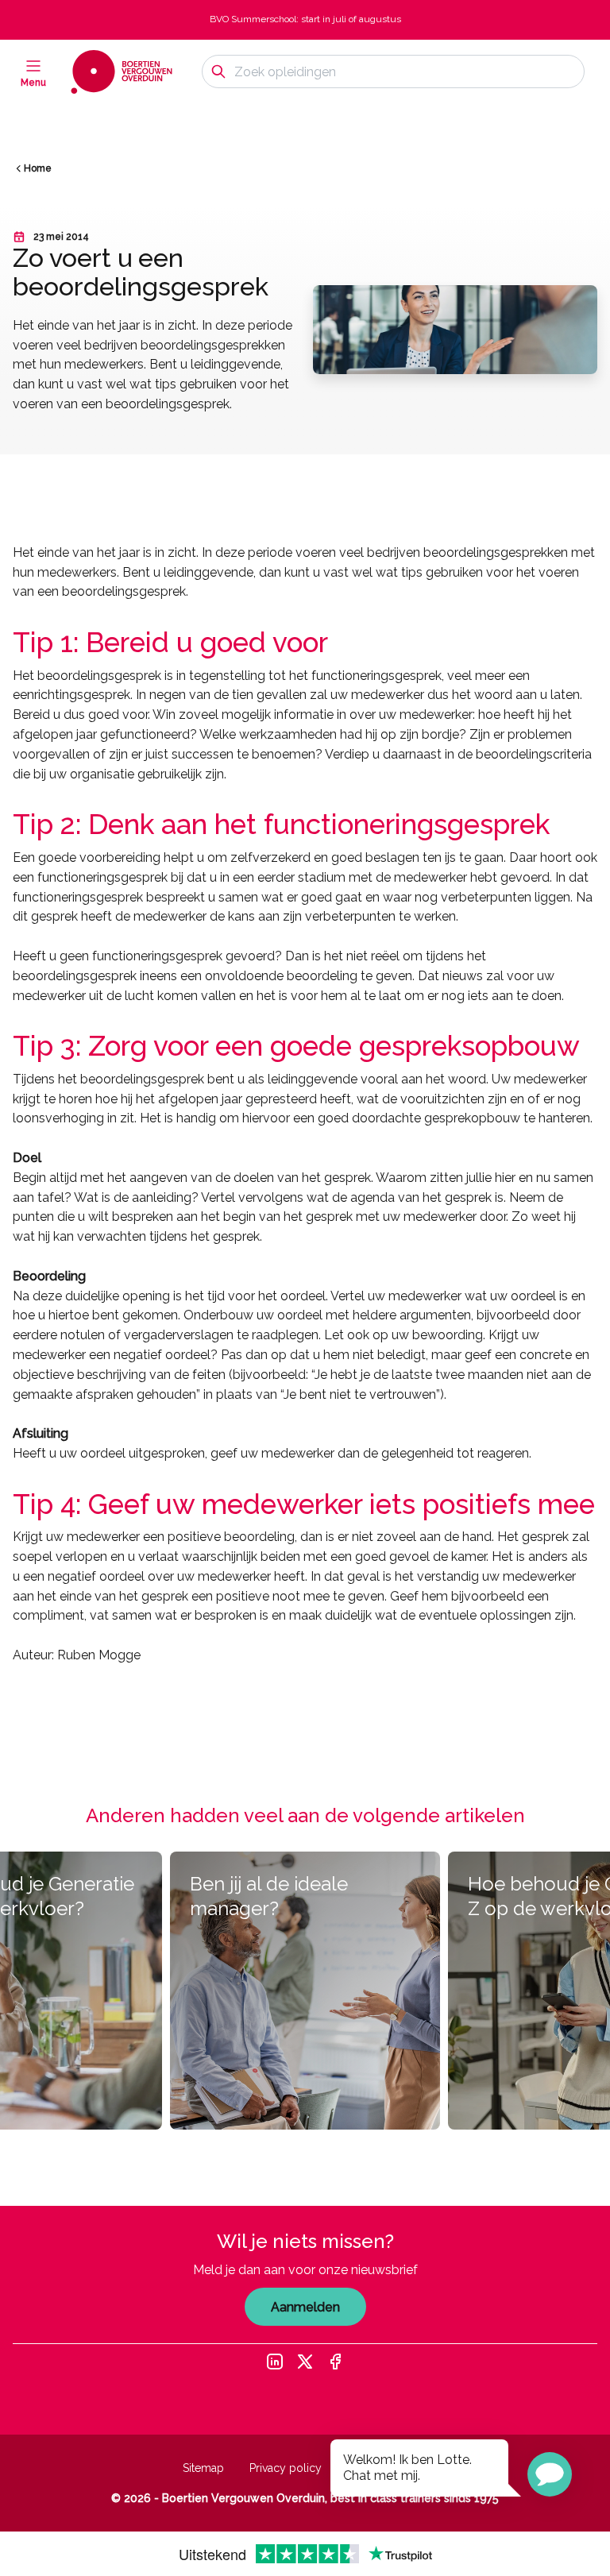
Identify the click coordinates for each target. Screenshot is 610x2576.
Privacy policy (286, 2468)
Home (38, 168)
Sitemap (203, 2468)
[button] (550, 2474)
